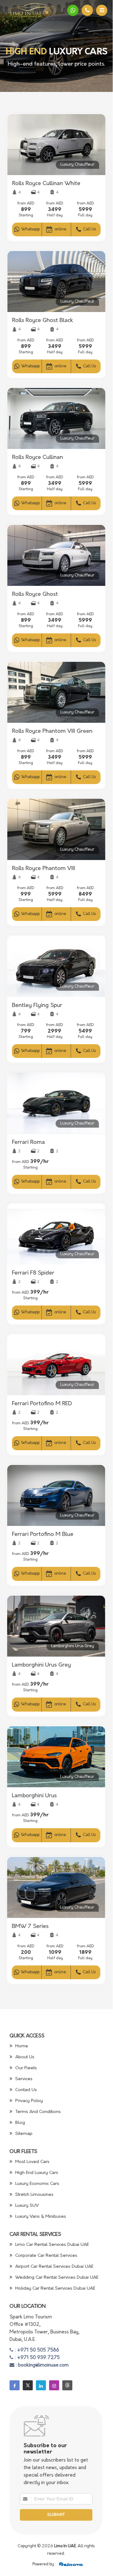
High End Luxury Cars (36, 2173)
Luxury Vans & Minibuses (40, 2217)
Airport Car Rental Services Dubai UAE (54, 2267)
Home (21, 2046)
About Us (24, 2057)
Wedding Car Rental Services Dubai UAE (56, 2278)
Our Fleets (26, 2068)
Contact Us (26, 2090)
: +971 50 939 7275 (37, 2358)
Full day (85, 215)
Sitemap (23, 2134)
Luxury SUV (27, 2206)
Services (23, 2079)
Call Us (89, 229)
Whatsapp (30, 229)
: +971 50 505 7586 (36, 2350)
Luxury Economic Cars (37, 2184)
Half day (55, 215)
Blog (20, 2123)
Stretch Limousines (34, 2195)
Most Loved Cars (32, 2162)
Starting (26, 215)
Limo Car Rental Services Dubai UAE (52, 2245)
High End (26, 52)
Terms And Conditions (38, 2112)
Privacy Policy (29, 2101)
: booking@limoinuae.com (42, 2365)
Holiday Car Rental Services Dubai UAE (55, 2289)
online (60, 229)
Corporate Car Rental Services (46, 2256)
